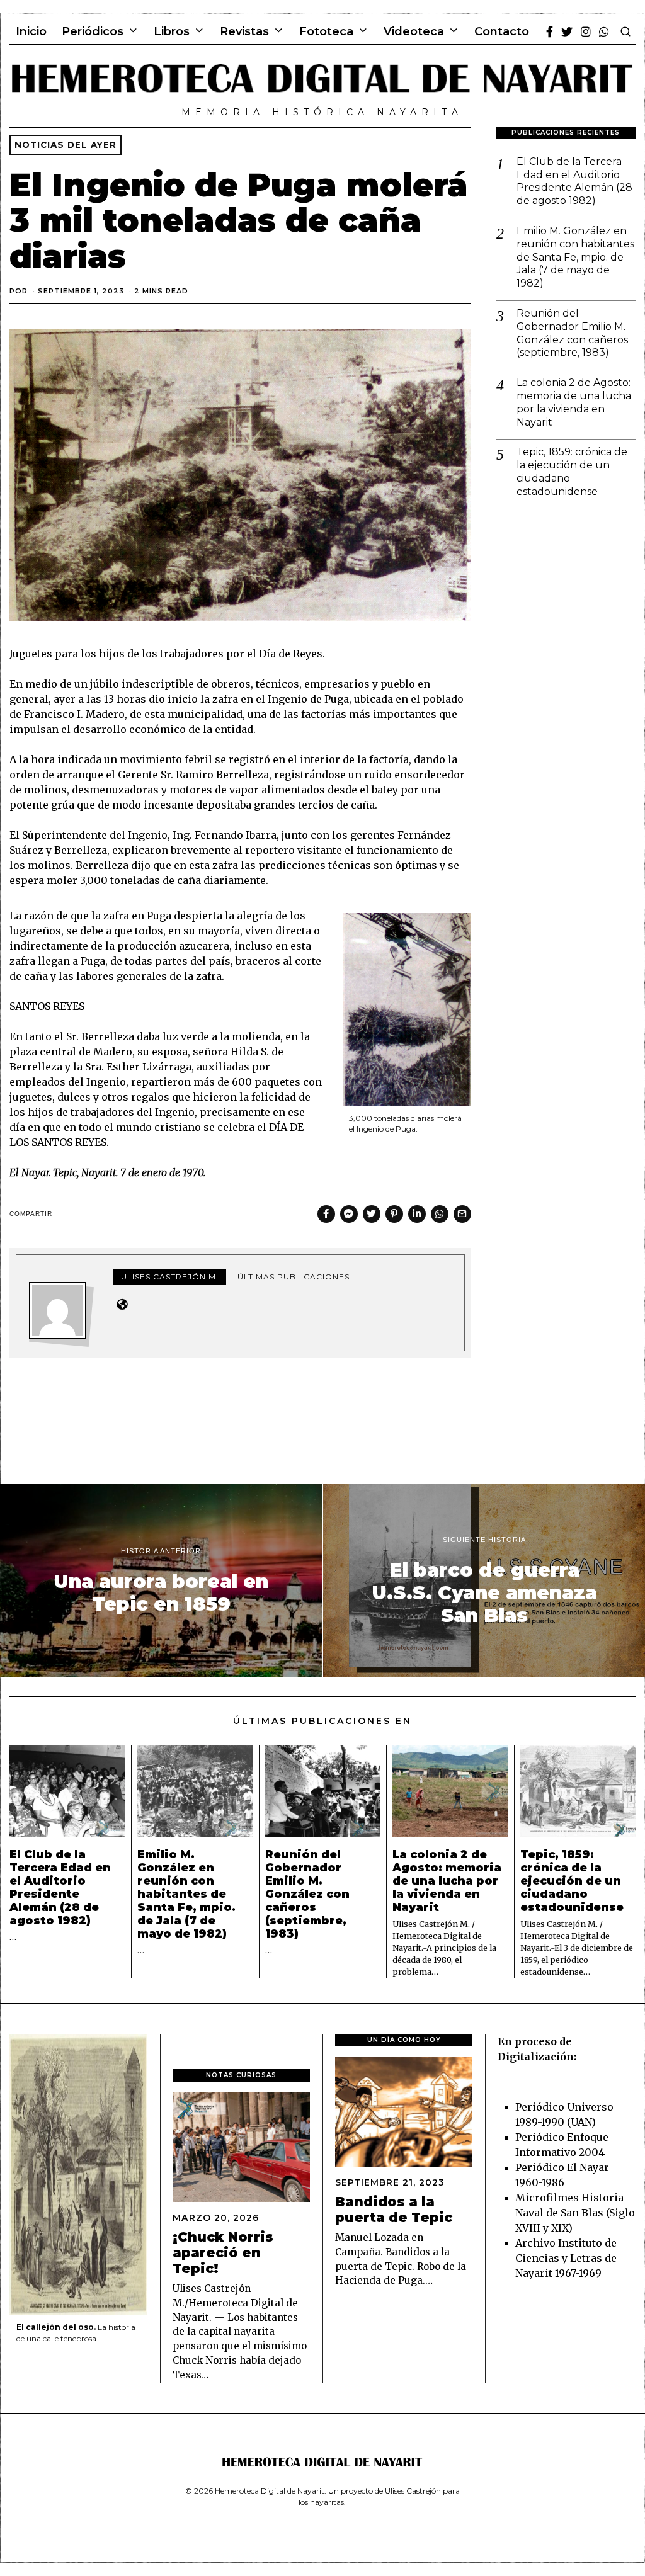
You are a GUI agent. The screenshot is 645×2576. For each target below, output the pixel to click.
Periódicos (93, 31)
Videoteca (414, 31)
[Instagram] (586, 31)
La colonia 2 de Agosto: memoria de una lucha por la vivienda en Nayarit (574, 402)
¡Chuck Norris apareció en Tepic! (223, 2253)
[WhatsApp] (604, 31)
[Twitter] (567, 31)
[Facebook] (550, 31)
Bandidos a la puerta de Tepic (394, 2210)
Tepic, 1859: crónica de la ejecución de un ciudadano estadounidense (572, 471)
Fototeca (326, 31)
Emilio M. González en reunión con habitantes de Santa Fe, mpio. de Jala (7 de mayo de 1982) (575, 257)
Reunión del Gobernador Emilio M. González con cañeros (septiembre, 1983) (572, 333)
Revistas (244, 31)
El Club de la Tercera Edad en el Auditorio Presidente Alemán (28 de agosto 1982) (574, 181)
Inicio (31, 31)
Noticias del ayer (66, 145)
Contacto (502, 31)
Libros (172, 31)
